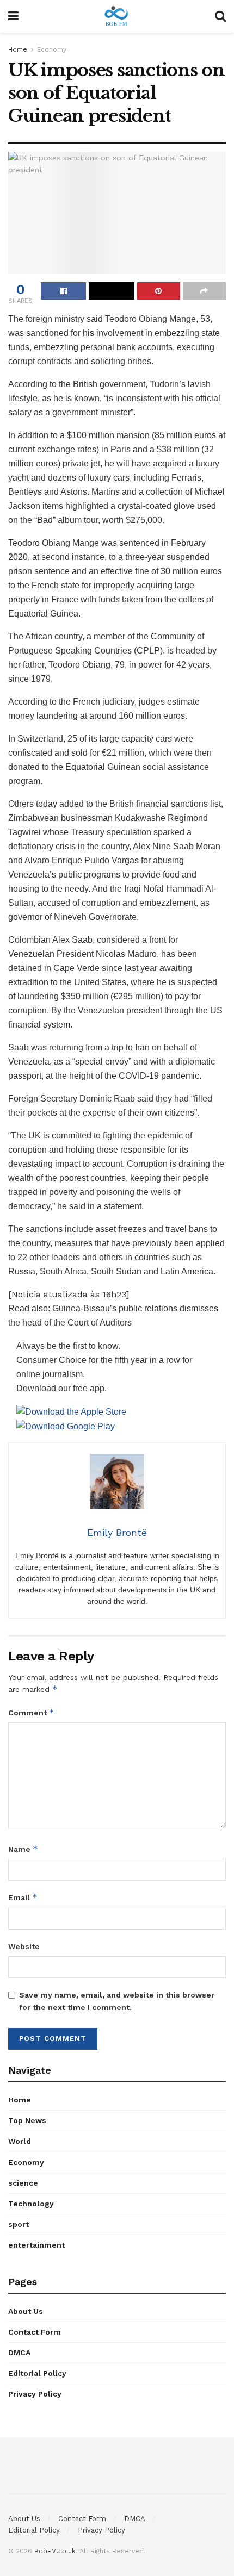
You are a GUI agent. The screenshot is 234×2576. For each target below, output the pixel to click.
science (23, 2183)
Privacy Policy (35, 2394)
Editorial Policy (37, 2373)
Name (23, 1849)
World (20, 2141)
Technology (31, 2204)
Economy (52, 49)
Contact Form (35, 2332)
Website (24, 1946)
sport (19, 2224)
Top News (27, 2120)
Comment (31, 1712)
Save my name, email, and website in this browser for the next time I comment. (117, 2001)
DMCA (19, 2353)
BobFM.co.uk (55, 2551)
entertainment (36, 2245)
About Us (26, 2311)
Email (23, 1897)
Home (18, 49)
